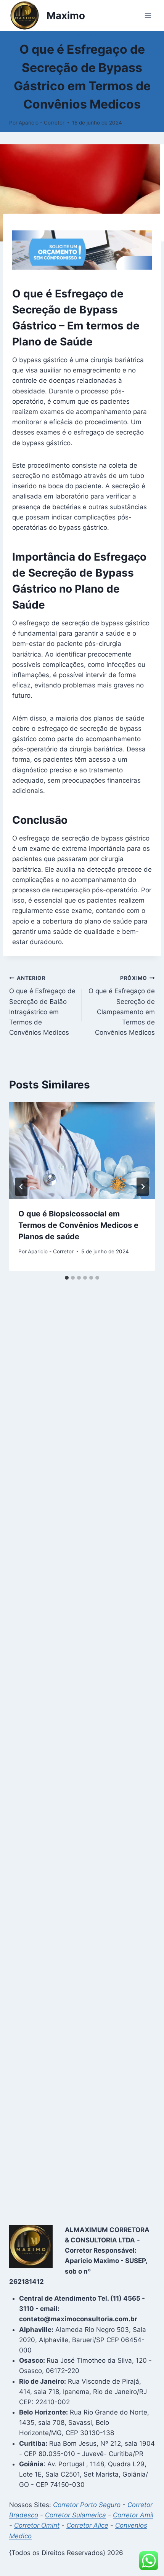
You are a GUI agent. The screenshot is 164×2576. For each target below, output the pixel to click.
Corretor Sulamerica (76, 2515)
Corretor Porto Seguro (87, 2505)
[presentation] (82, 1150)
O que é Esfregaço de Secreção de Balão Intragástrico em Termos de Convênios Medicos (42, 1006)
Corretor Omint (37, 2525)
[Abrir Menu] (148, 15)
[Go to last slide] (21, 1187)
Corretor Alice (87, 2525)
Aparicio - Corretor (42, 123)
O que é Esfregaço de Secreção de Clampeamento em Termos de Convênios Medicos (122, 1006)
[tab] (67, 1278)
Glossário (82, 34)
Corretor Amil (133, 2515)
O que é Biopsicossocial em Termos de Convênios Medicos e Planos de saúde (78, 1225)
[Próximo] (143, 1187)
